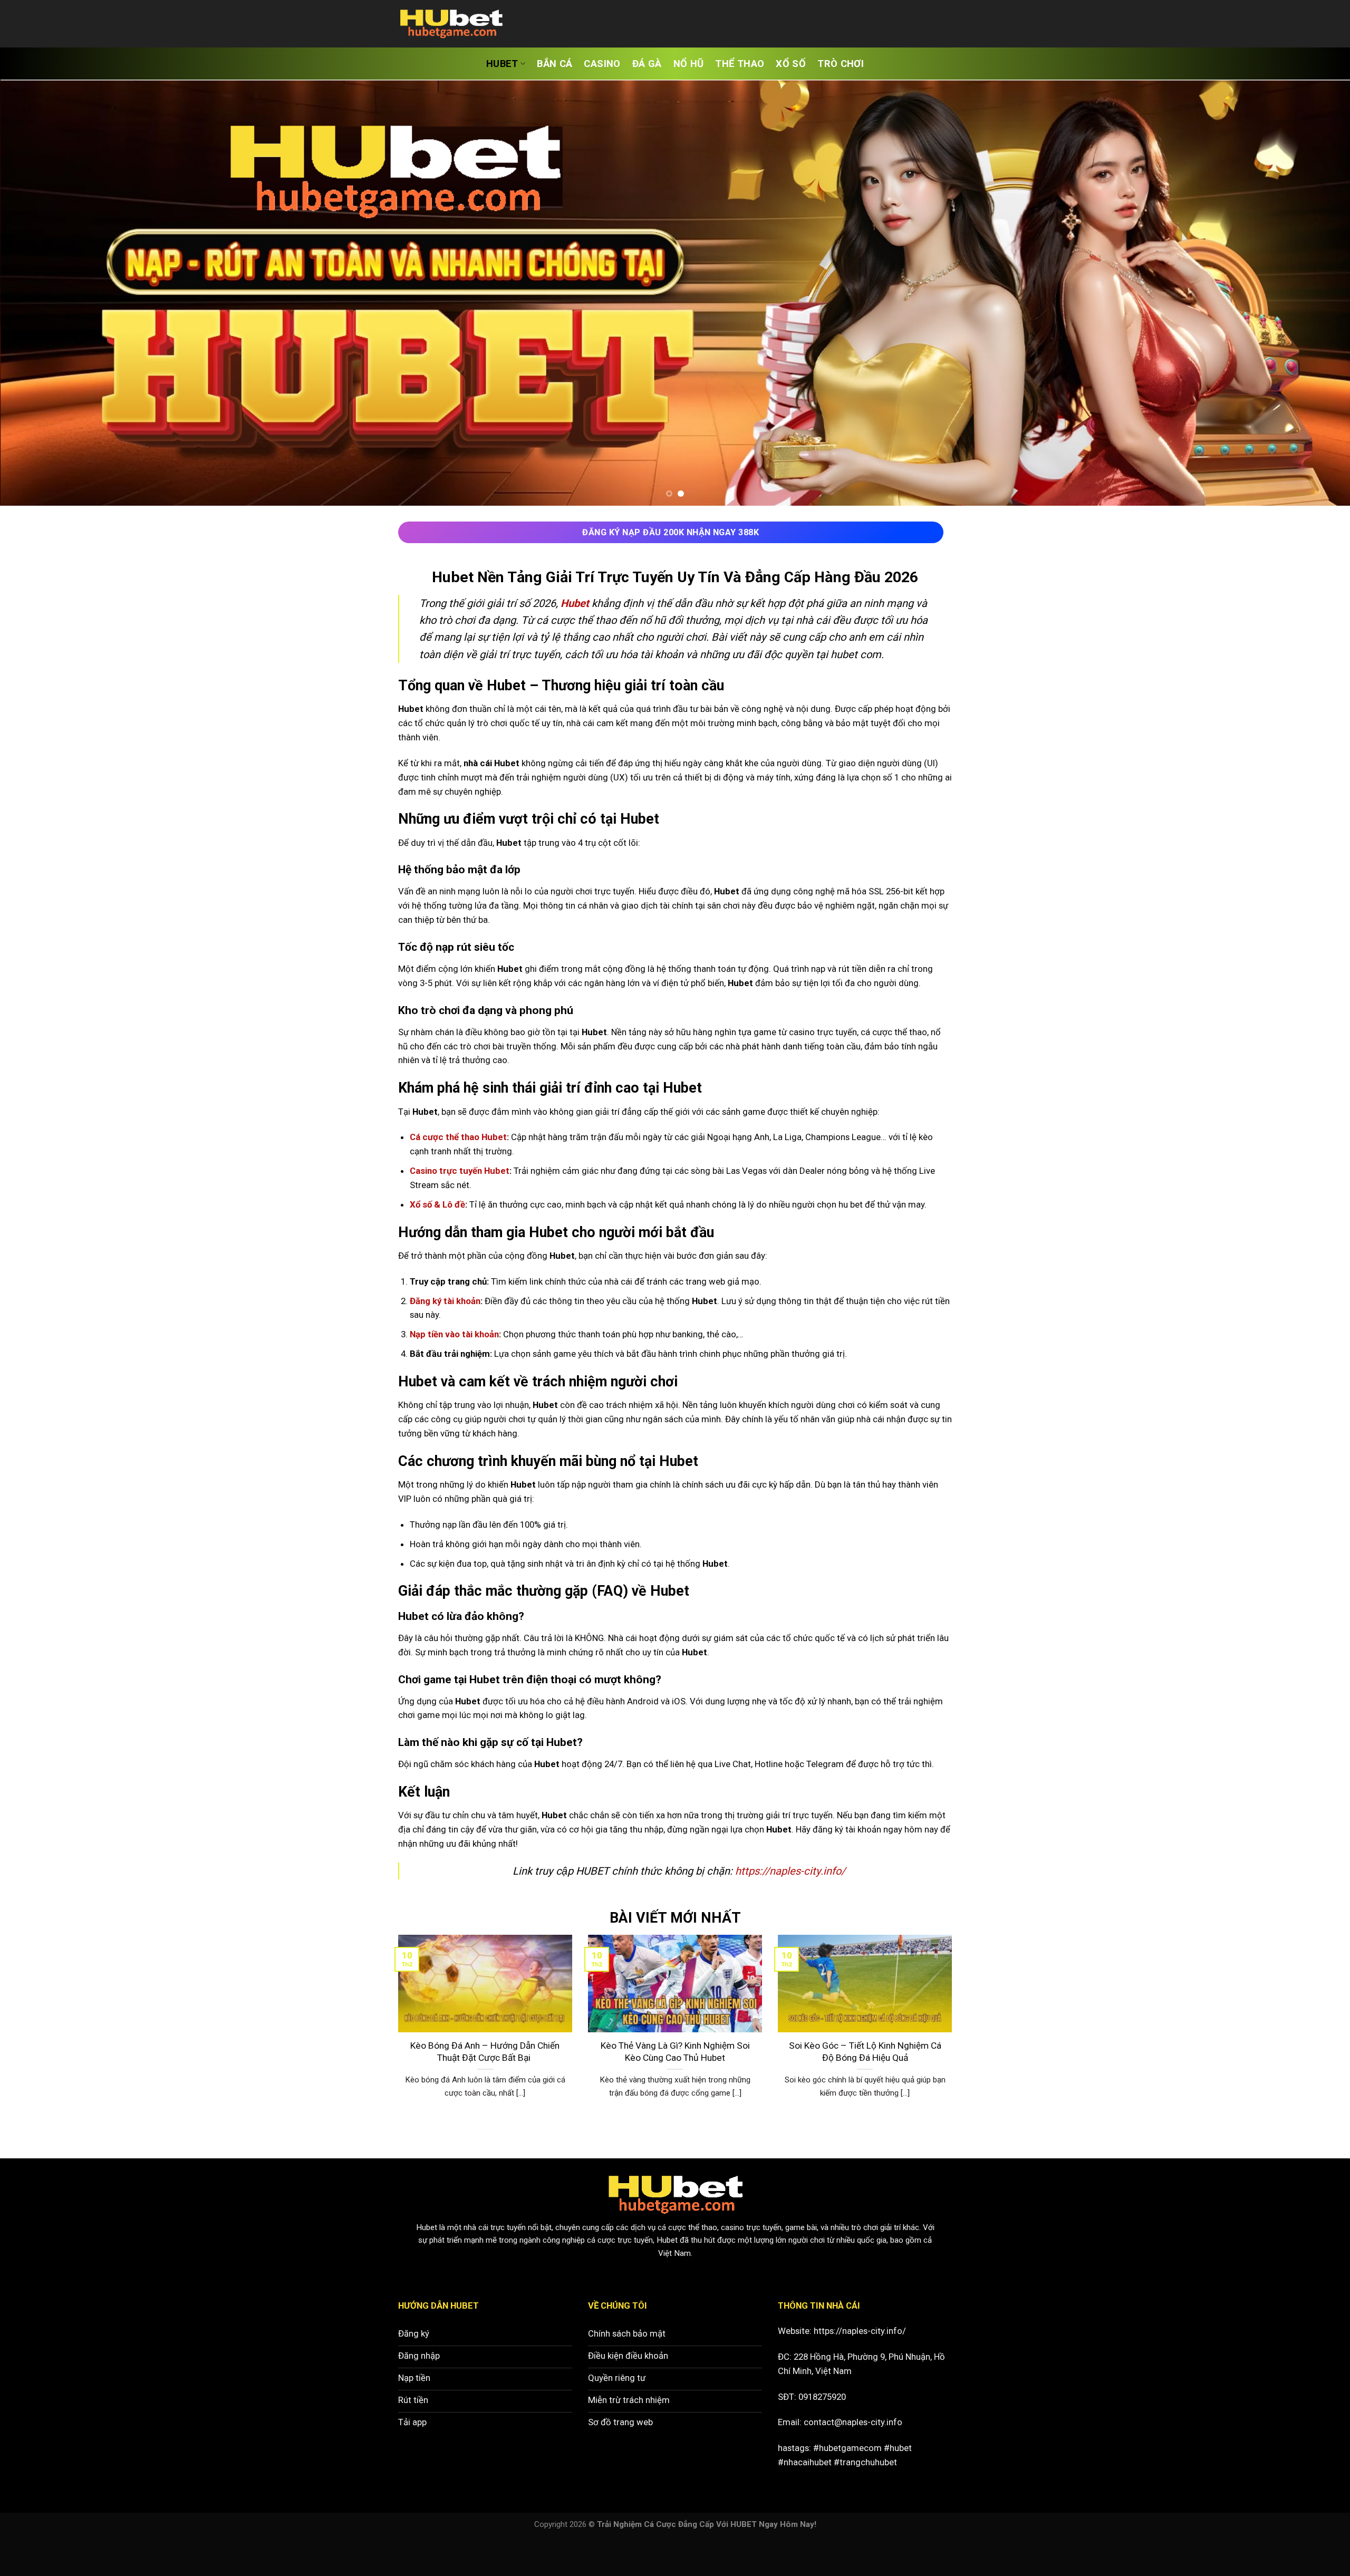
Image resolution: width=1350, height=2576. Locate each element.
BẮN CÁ (555, 64)
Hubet (427, 2265)
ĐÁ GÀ (647, 64)
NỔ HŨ (689, 64)
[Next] (1310, 312)
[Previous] (40, 312)
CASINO (602, 64)
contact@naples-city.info (853, 2460)
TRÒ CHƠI (841, 64)
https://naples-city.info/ (860, 2369)
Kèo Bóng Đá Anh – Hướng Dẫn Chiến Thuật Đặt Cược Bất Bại (485, 2090)
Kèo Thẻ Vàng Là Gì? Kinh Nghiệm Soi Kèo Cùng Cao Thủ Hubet (675, 2090)
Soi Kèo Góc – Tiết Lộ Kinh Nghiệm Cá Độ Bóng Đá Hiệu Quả (865, 2090)
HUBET (502, 64)
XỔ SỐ (791, 64)
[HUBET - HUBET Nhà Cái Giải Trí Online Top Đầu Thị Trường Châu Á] (451, 24)
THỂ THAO (740, 64)
